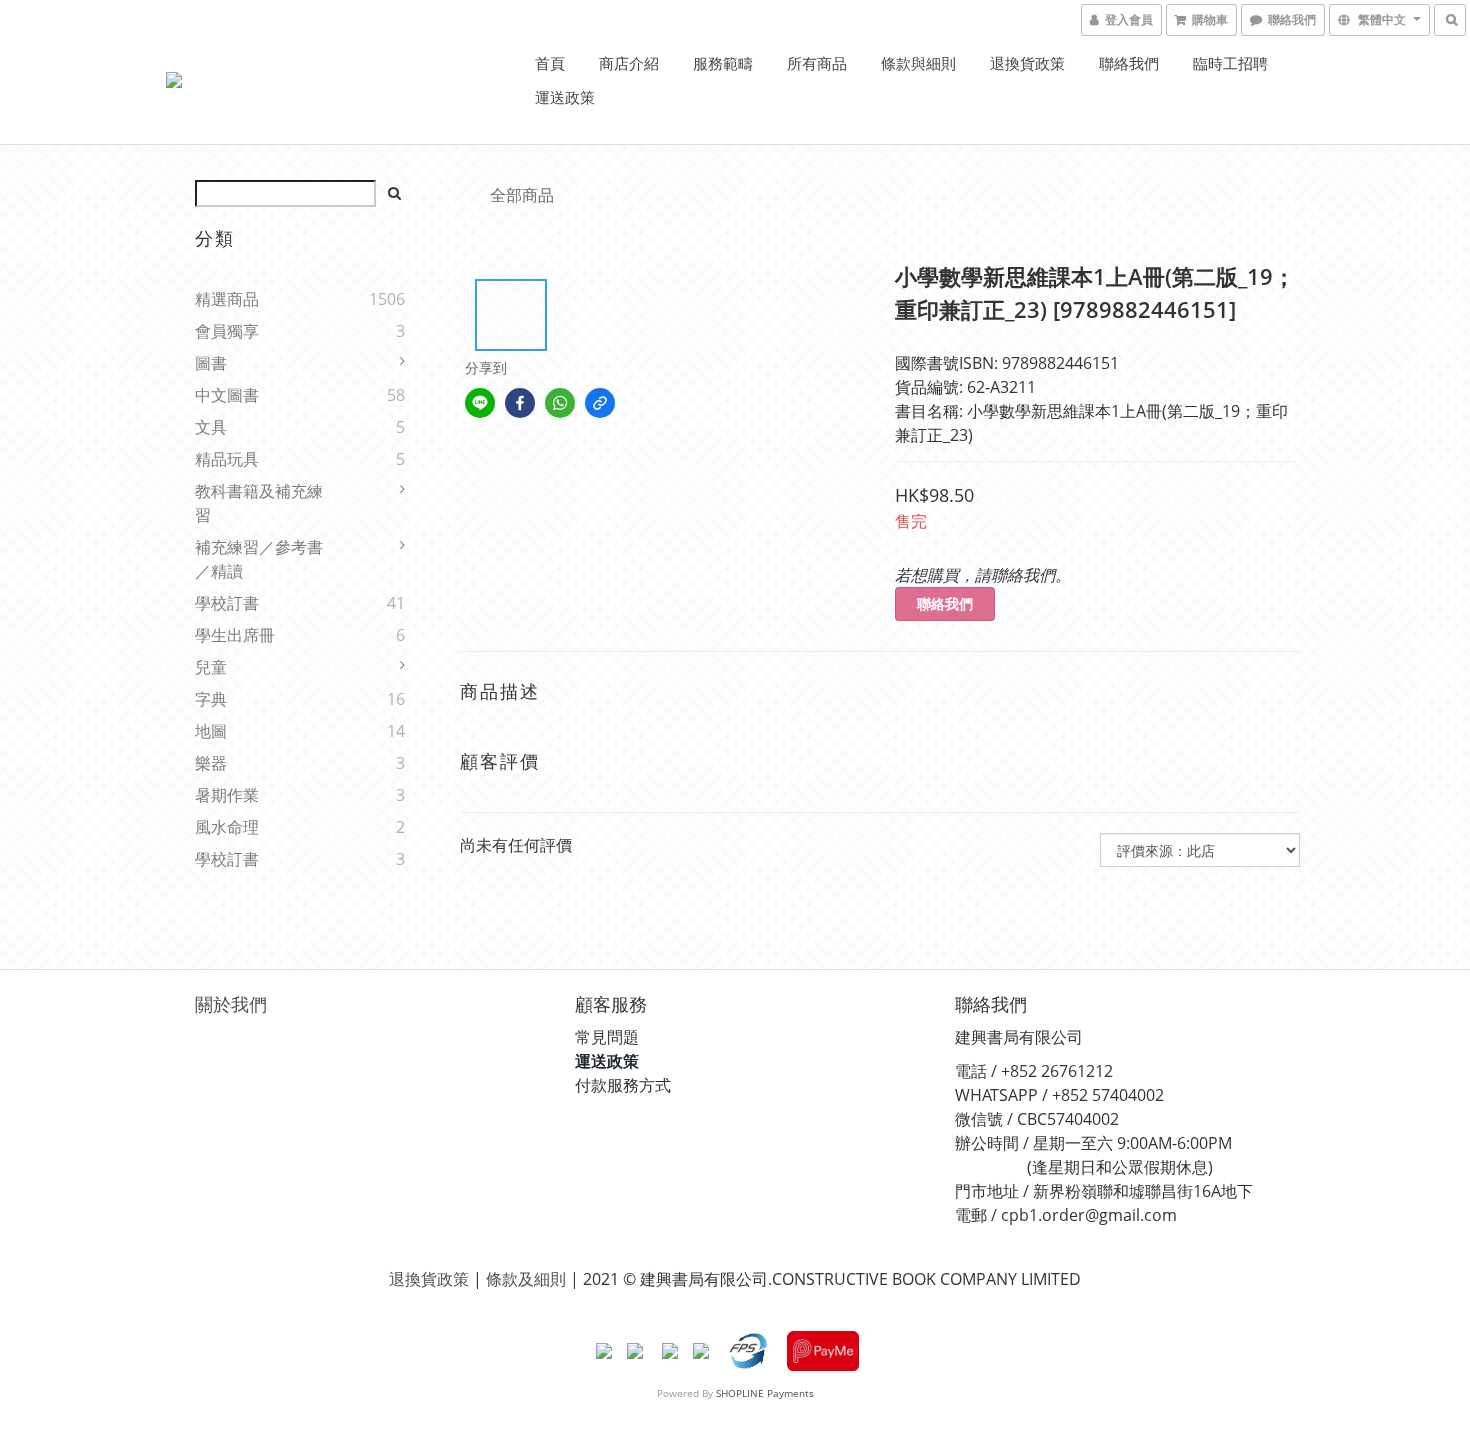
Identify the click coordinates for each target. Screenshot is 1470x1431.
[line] (480, 403)
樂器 (211, 763)
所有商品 (817, 63)
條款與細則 (918, 63)
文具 (211, 427)
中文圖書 (227, 395)
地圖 (211, 731)
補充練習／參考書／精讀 (259, 559)
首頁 (550, 63)
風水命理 (227, 827)
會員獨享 (227, 331)
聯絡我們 (1129, 63)
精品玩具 (227, 459)
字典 (211, 699)
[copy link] (600, 403)
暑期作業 (227, 795)
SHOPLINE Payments (765, 1393)
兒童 (211, 667)
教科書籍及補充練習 (259, 503)
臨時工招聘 (1230, 63)
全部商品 (522, 195)
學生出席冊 (235, 635)
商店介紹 (629, 63)
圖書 (211, 363)
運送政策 (565, 97)
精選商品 (227, 299)
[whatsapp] (560, 403)
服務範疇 (723, 63)
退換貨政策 (1027, 63)
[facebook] (520, 403)
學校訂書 (227, 603)
